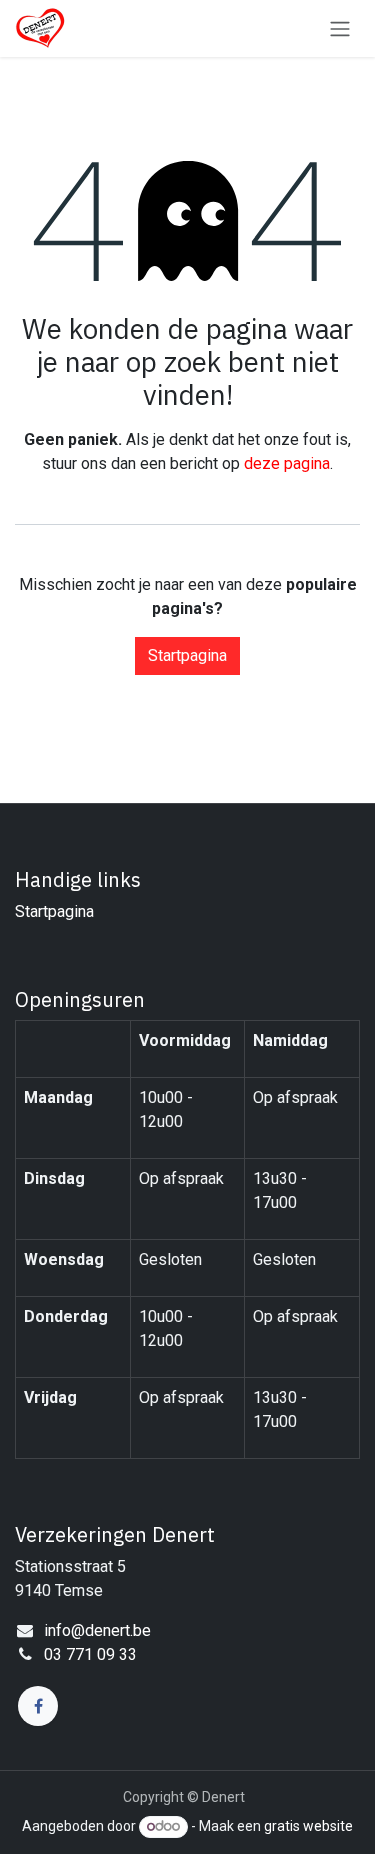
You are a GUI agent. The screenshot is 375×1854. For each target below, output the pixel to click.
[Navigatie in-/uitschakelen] (340, 28)
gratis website (308, 1826)
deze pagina (287, 463)
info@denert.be (97, 1630)
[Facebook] (38, 1706)
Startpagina (187, 655)
